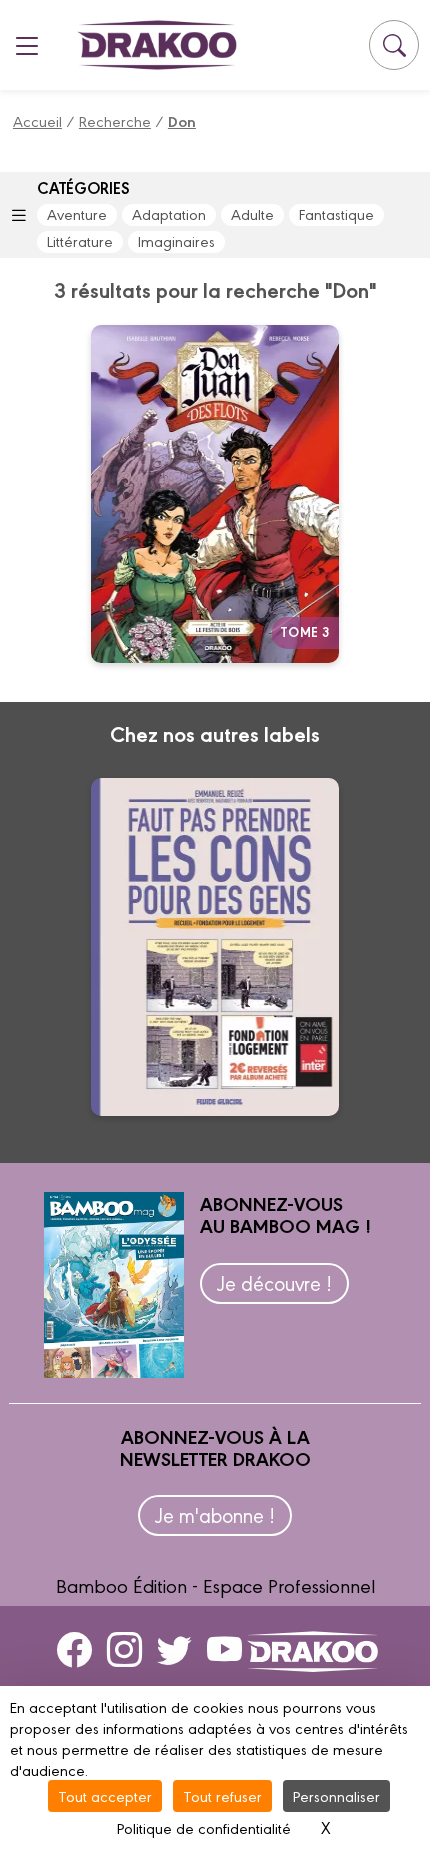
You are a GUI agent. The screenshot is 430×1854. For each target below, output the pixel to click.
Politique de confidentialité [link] (204, 1827)
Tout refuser (222, 1795)
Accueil (37, 120)
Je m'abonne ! (215, 1514)
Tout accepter (105, 1795)
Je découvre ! (274, 1282)
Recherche (115, 120)
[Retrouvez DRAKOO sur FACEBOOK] (74, 1649)
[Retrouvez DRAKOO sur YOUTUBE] (224, 1649)
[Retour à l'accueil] (157, 44)
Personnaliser (336, 1795)
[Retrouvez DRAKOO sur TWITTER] (174, 1649)
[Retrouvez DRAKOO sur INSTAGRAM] (124, 1649)
